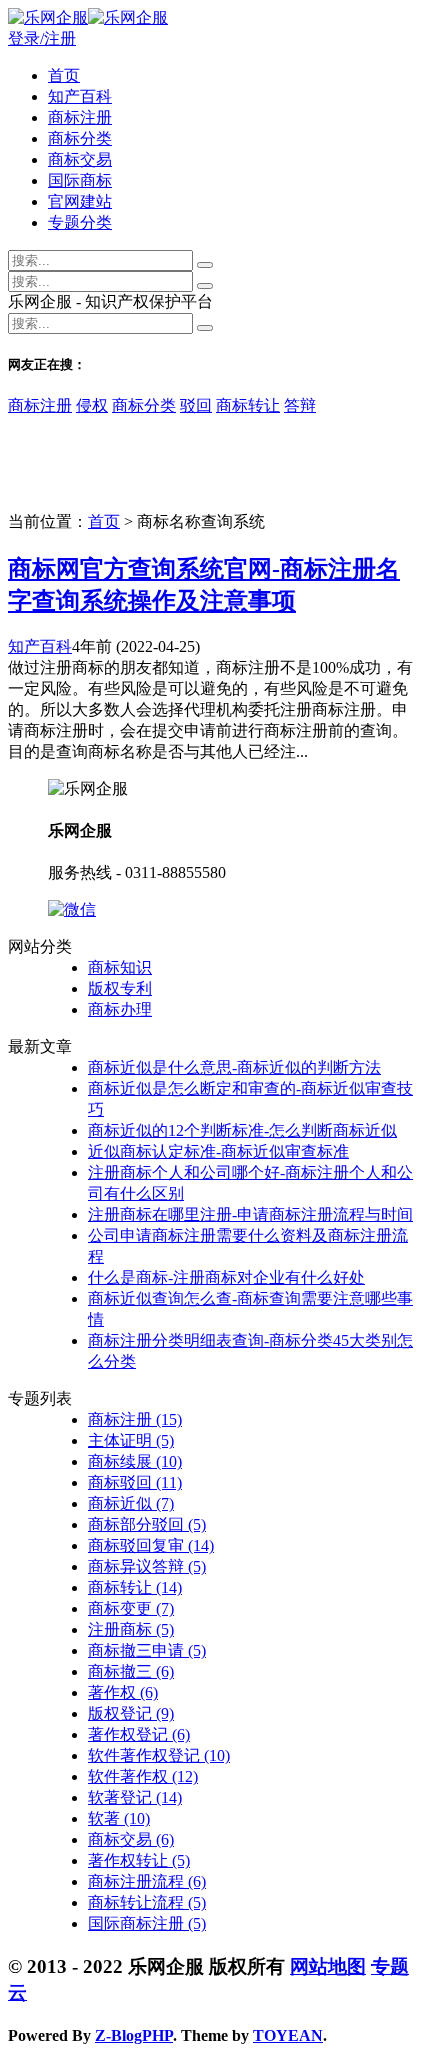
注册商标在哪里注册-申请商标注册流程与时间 (250, 1214)
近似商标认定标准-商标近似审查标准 (218, 1151)
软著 (119, 1818)
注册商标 (131, 1629)
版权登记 (131, 1713)
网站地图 (328, 1966)
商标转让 (248, 405)
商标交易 (80, 159)
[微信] (72, 909)
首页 (64, 75)
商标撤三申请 (147, 1650)
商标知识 (120, 967)
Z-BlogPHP (134, 2035)
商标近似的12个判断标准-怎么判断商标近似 (242, 1130)
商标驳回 (135, 1482)
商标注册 (80, 117)
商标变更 (131, 1608)
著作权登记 (139, 1734)
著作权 (123, 1692)
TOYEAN (288, 2035)
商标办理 (120, 1009)
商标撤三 (131, 1671)
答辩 (300, 405)
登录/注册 (42, 38)
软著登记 (135, 1797)
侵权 (92, 405)
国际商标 (80, 180)
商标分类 (80, 138)
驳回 (196, 405)
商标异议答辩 (147, 1566)
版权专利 (120, 988)
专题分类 (80, 222)
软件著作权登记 (159, 1755)
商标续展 (135, 1461)
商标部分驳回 (147, 1524)
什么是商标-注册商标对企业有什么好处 (226, 1277)
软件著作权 (143, 1776)
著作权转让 (139, 1860)
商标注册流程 (147, 1881)
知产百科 (80, 96)
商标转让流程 (147, 1902)
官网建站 (80, 201)
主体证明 (131, 1440)
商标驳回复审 (151, 1545)
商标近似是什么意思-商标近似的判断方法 (234, 1067)
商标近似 (131, 1503)
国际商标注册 (147, 1923)
